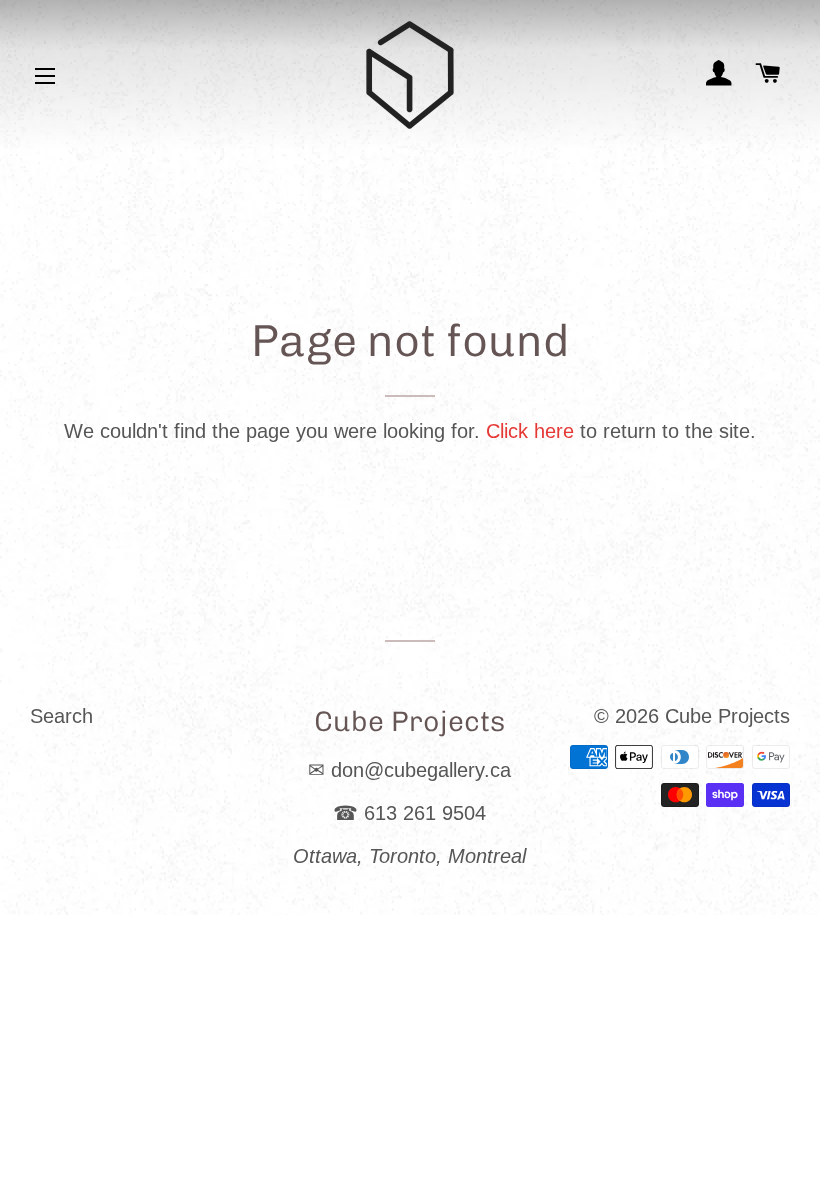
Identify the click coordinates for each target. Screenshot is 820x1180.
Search (61, 716)
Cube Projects (727, 716)
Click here (530, 431)
